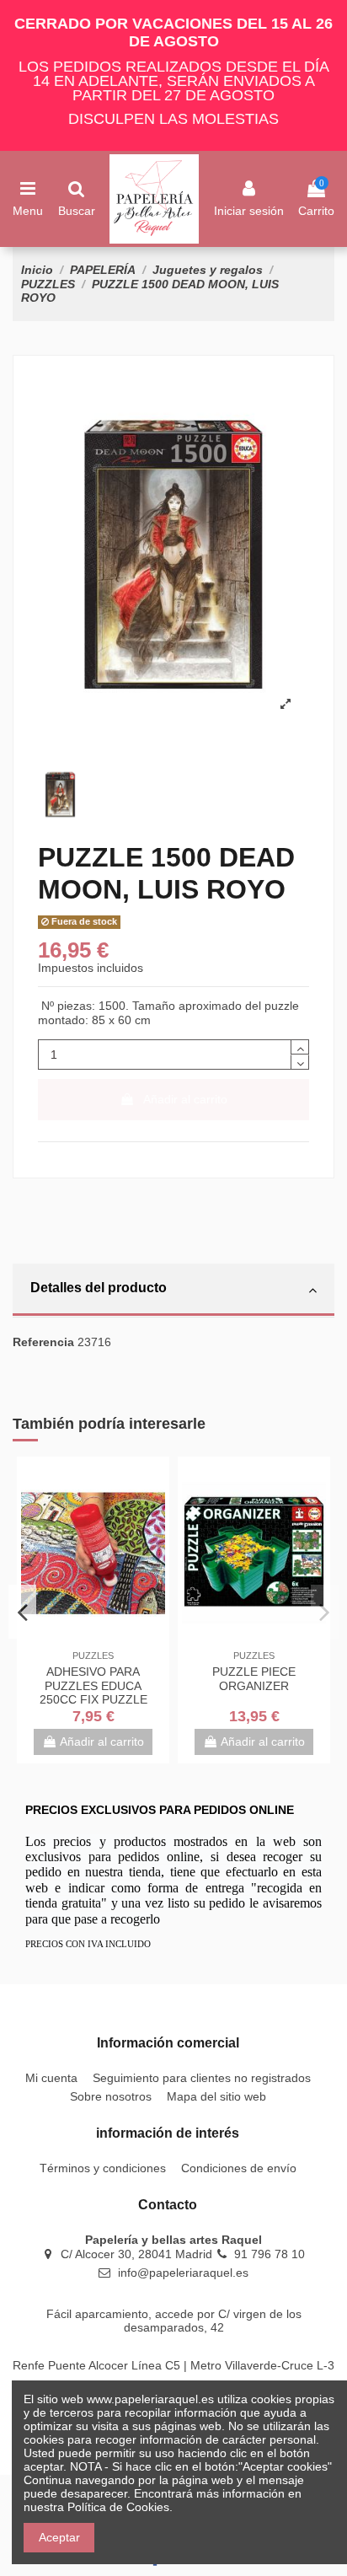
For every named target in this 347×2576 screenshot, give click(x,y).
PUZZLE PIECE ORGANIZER (254, 1679)
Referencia (43, 1342)
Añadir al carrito (185, 1099)
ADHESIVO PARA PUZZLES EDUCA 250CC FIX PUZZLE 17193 (93, 1693)
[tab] (173, 1291)
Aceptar (59, 2537)
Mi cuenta (51, 2078)
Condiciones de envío (239, 2168)
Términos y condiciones (103, 2168)
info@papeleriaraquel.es (183, 2273)
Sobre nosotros (111, 2096)
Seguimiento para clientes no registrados (202, 2078)
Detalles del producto (99, 1288)
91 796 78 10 (270, 2254)
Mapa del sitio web (216, 2096)
